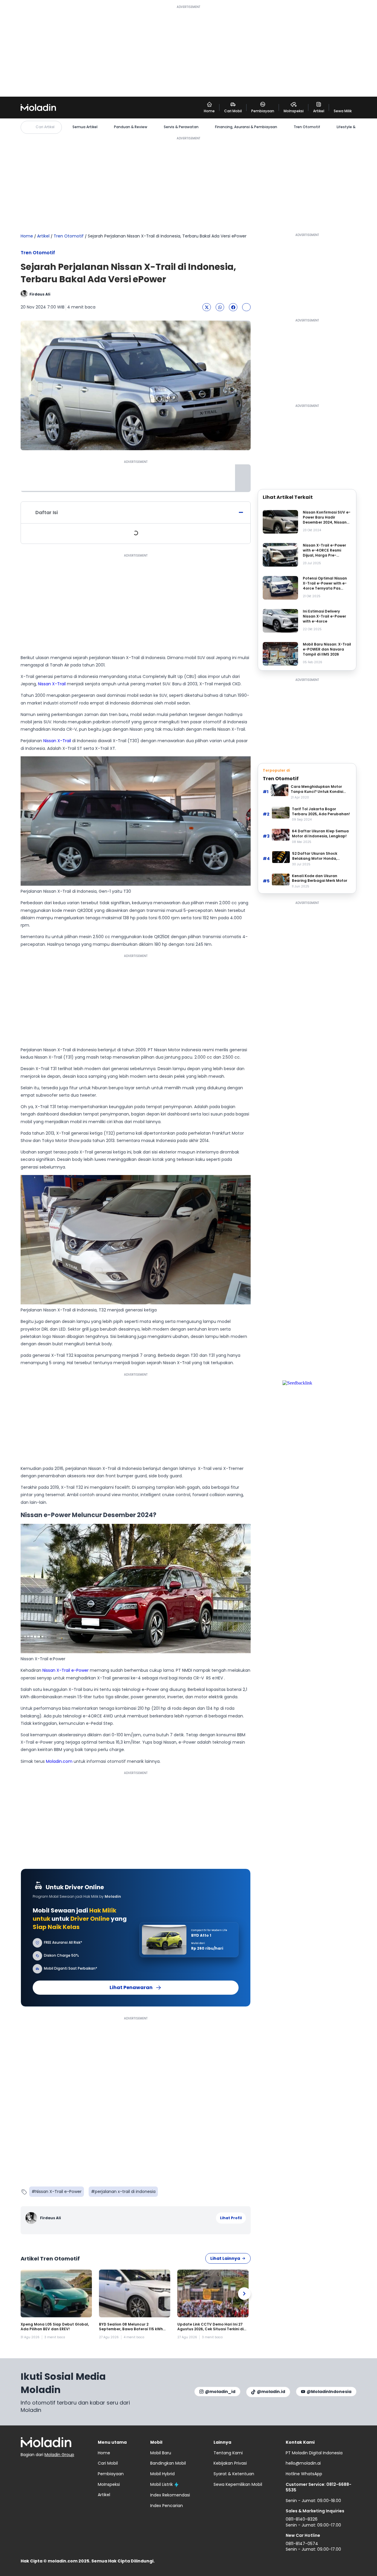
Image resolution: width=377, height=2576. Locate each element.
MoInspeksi (109, 2484)
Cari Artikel (45, 127)
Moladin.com (59, 1761)
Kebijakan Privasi (230, 2463)
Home (27, 236)
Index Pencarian (167, 2506)
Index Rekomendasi (170, 2495)
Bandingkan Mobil (168, 2463)
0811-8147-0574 (302, 2544)
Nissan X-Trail (52, 684)
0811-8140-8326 (302, 2519)
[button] (207, 307)
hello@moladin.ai (303, 2463)
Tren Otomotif (307, 127)
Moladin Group (59, 2455)
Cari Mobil (108, 2463)
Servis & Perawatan (181, 127)
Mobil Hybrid (162, 2474)
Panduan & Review (131, 127)
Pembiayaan (111, 2474)
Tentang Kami (228, 2453)
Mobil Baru (161, 2453)
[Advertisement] (188, 51)
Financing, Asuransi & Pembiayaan (246, 127)
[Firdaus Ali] (32, 2218)
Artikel (43, 236)
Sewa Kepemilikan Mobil (238, 2484)
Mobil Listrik (162, 2484)
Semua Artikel (85, 127)
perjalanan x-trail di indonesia (125, 2192)
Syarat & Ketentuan (234, 2474)
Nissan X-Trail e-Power (66, 1670)
